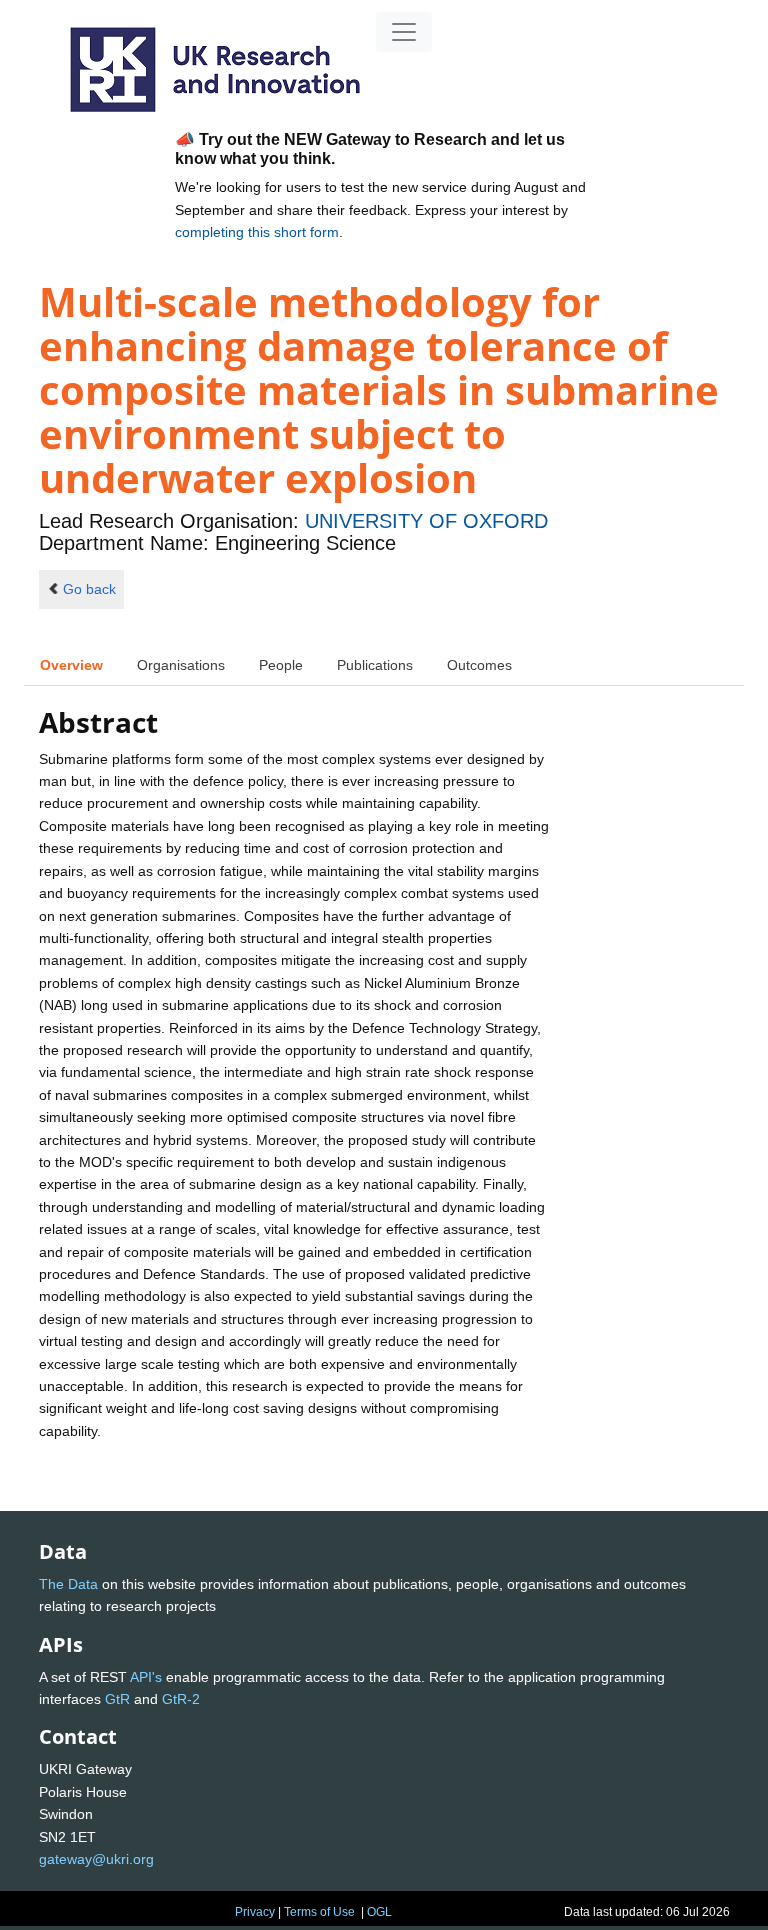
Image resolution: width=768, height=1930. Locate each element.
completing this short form (257, 232)
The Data (68, 1584)
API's (146, 1677)
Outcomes (479, 665)
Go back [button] (89, 589)
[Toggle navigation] (404, 32)
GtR (117, 1699)
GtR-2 (181, 1699)
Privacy (255, 1912)
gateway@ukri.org (96, 1859)
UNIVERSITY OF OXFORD (426, 521)
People (281, 665)
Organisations (181, 665)
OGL (379, 1912)
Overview (71, 665)
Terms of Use (319, 1912)
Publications (375, 665)
